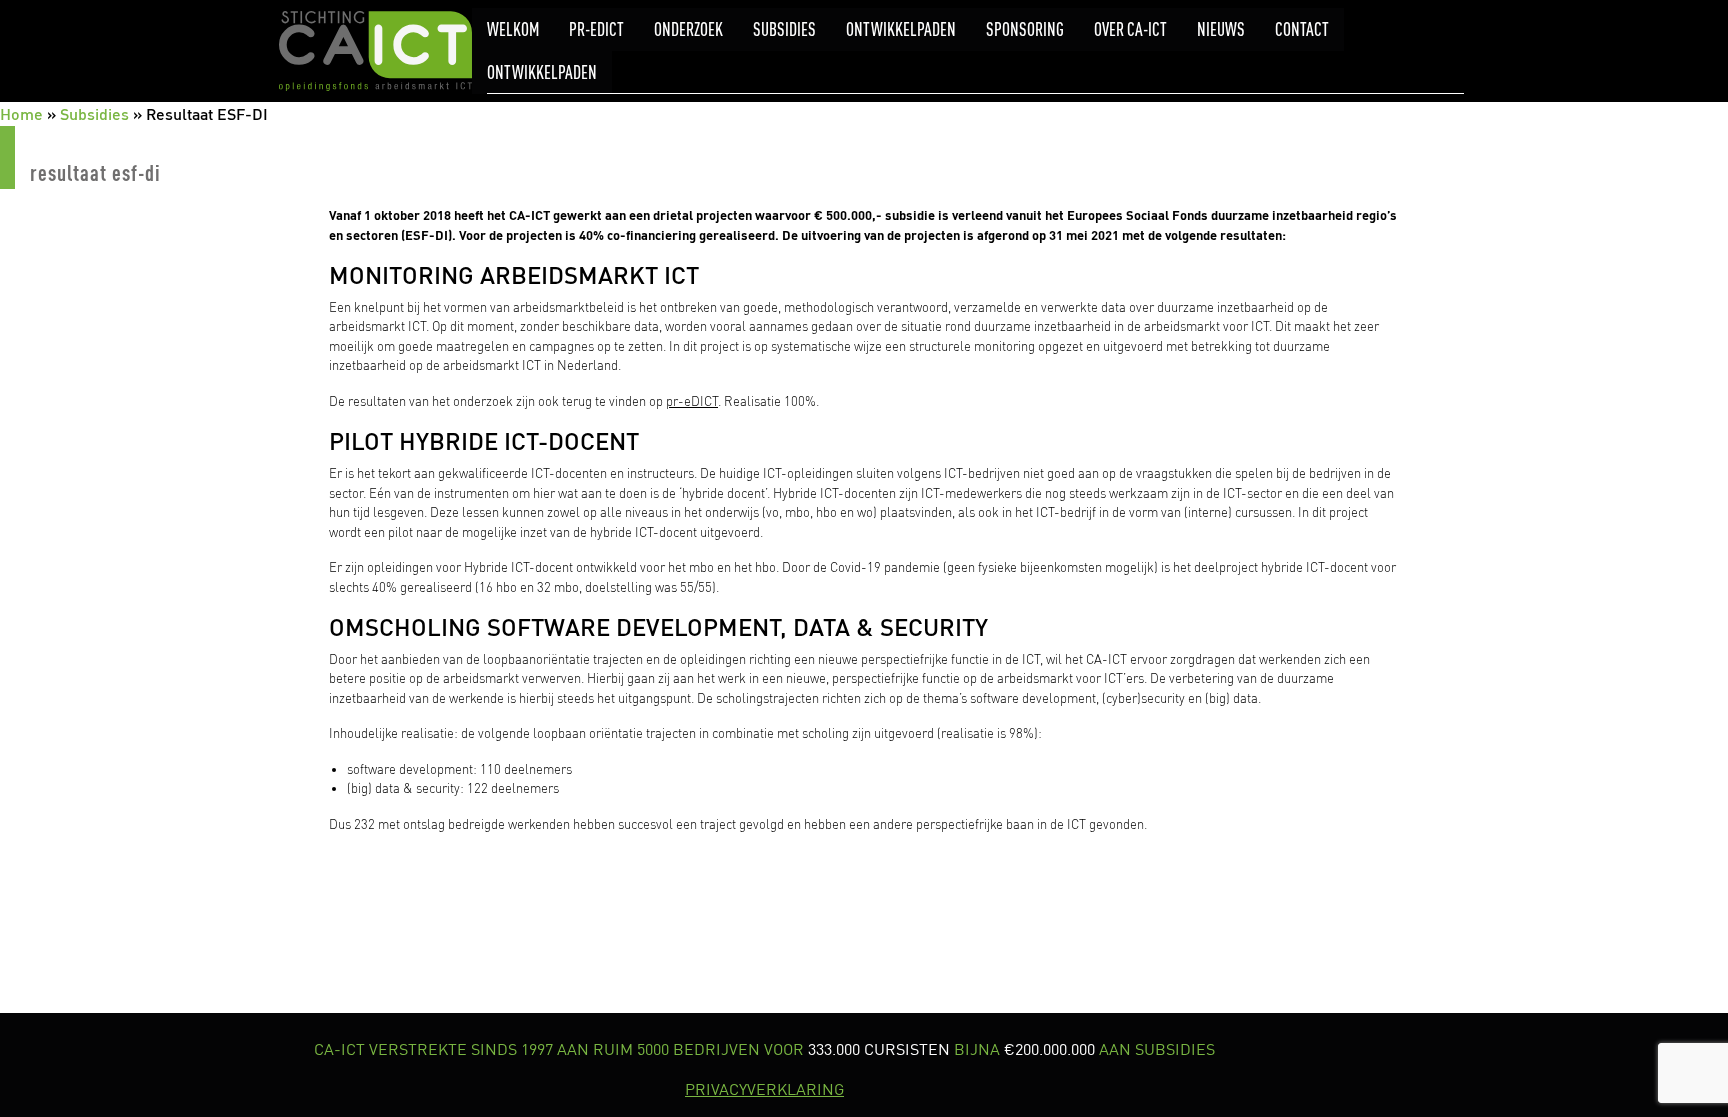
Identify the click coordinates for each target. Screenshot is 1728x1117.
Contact (1302, 29)
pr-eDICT (596, 29)
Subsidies (784, 29)
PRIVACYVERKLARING (764, 1089)
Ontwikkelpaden (901, 29)
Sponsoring (1025, 29)
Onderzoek (688, 29)
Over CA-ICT (1130, 29)
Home (21, 113)
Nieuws (1221, 29)
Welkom (513, 29)
